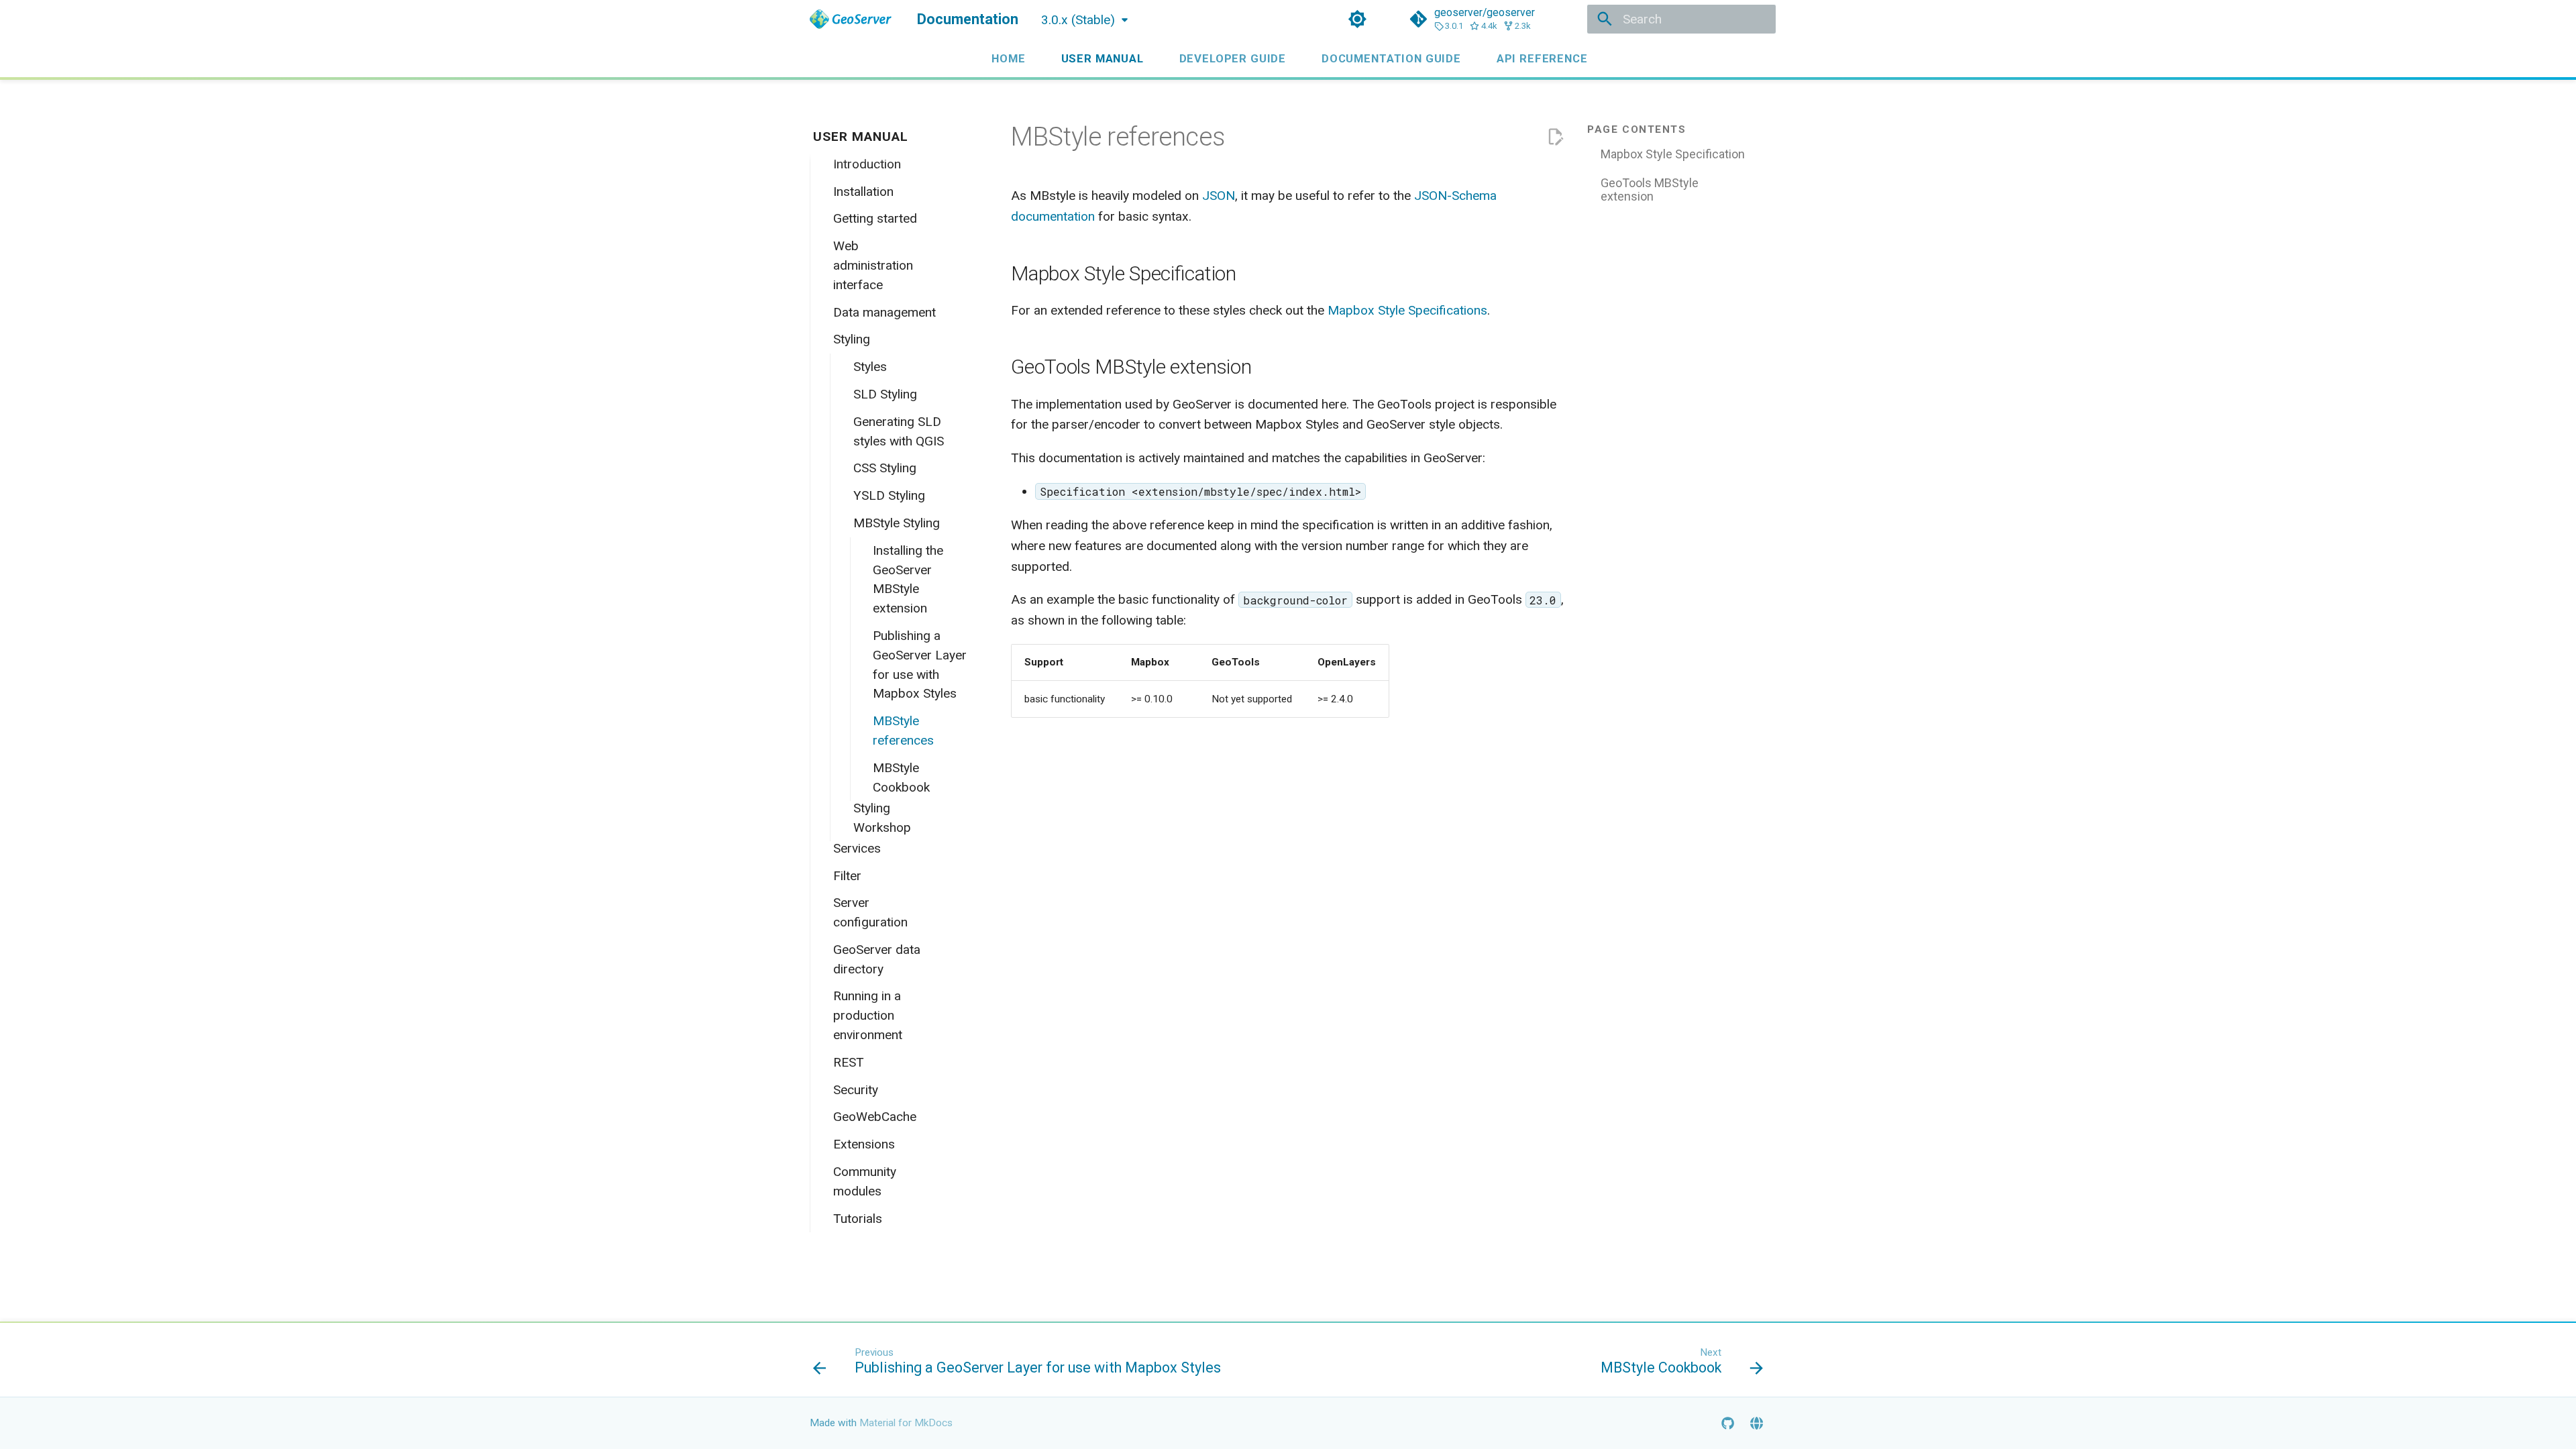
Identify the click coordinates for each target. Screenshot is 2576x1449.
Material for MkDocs (906, 1423)
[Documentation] (851, 19)
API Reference (1542, 58)
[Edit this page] (1555, 137)
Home (1008, 58)
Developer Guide (1232, 58)
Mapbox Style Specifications (1407, 310)
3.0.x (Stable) (1078, 20)
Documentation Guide (1391, 58)
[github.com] (1727, 1423)
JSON (1219, 196)
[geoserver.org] (1756, 1423)
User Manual (1102, 58)
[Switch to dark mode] (1357, 19)
